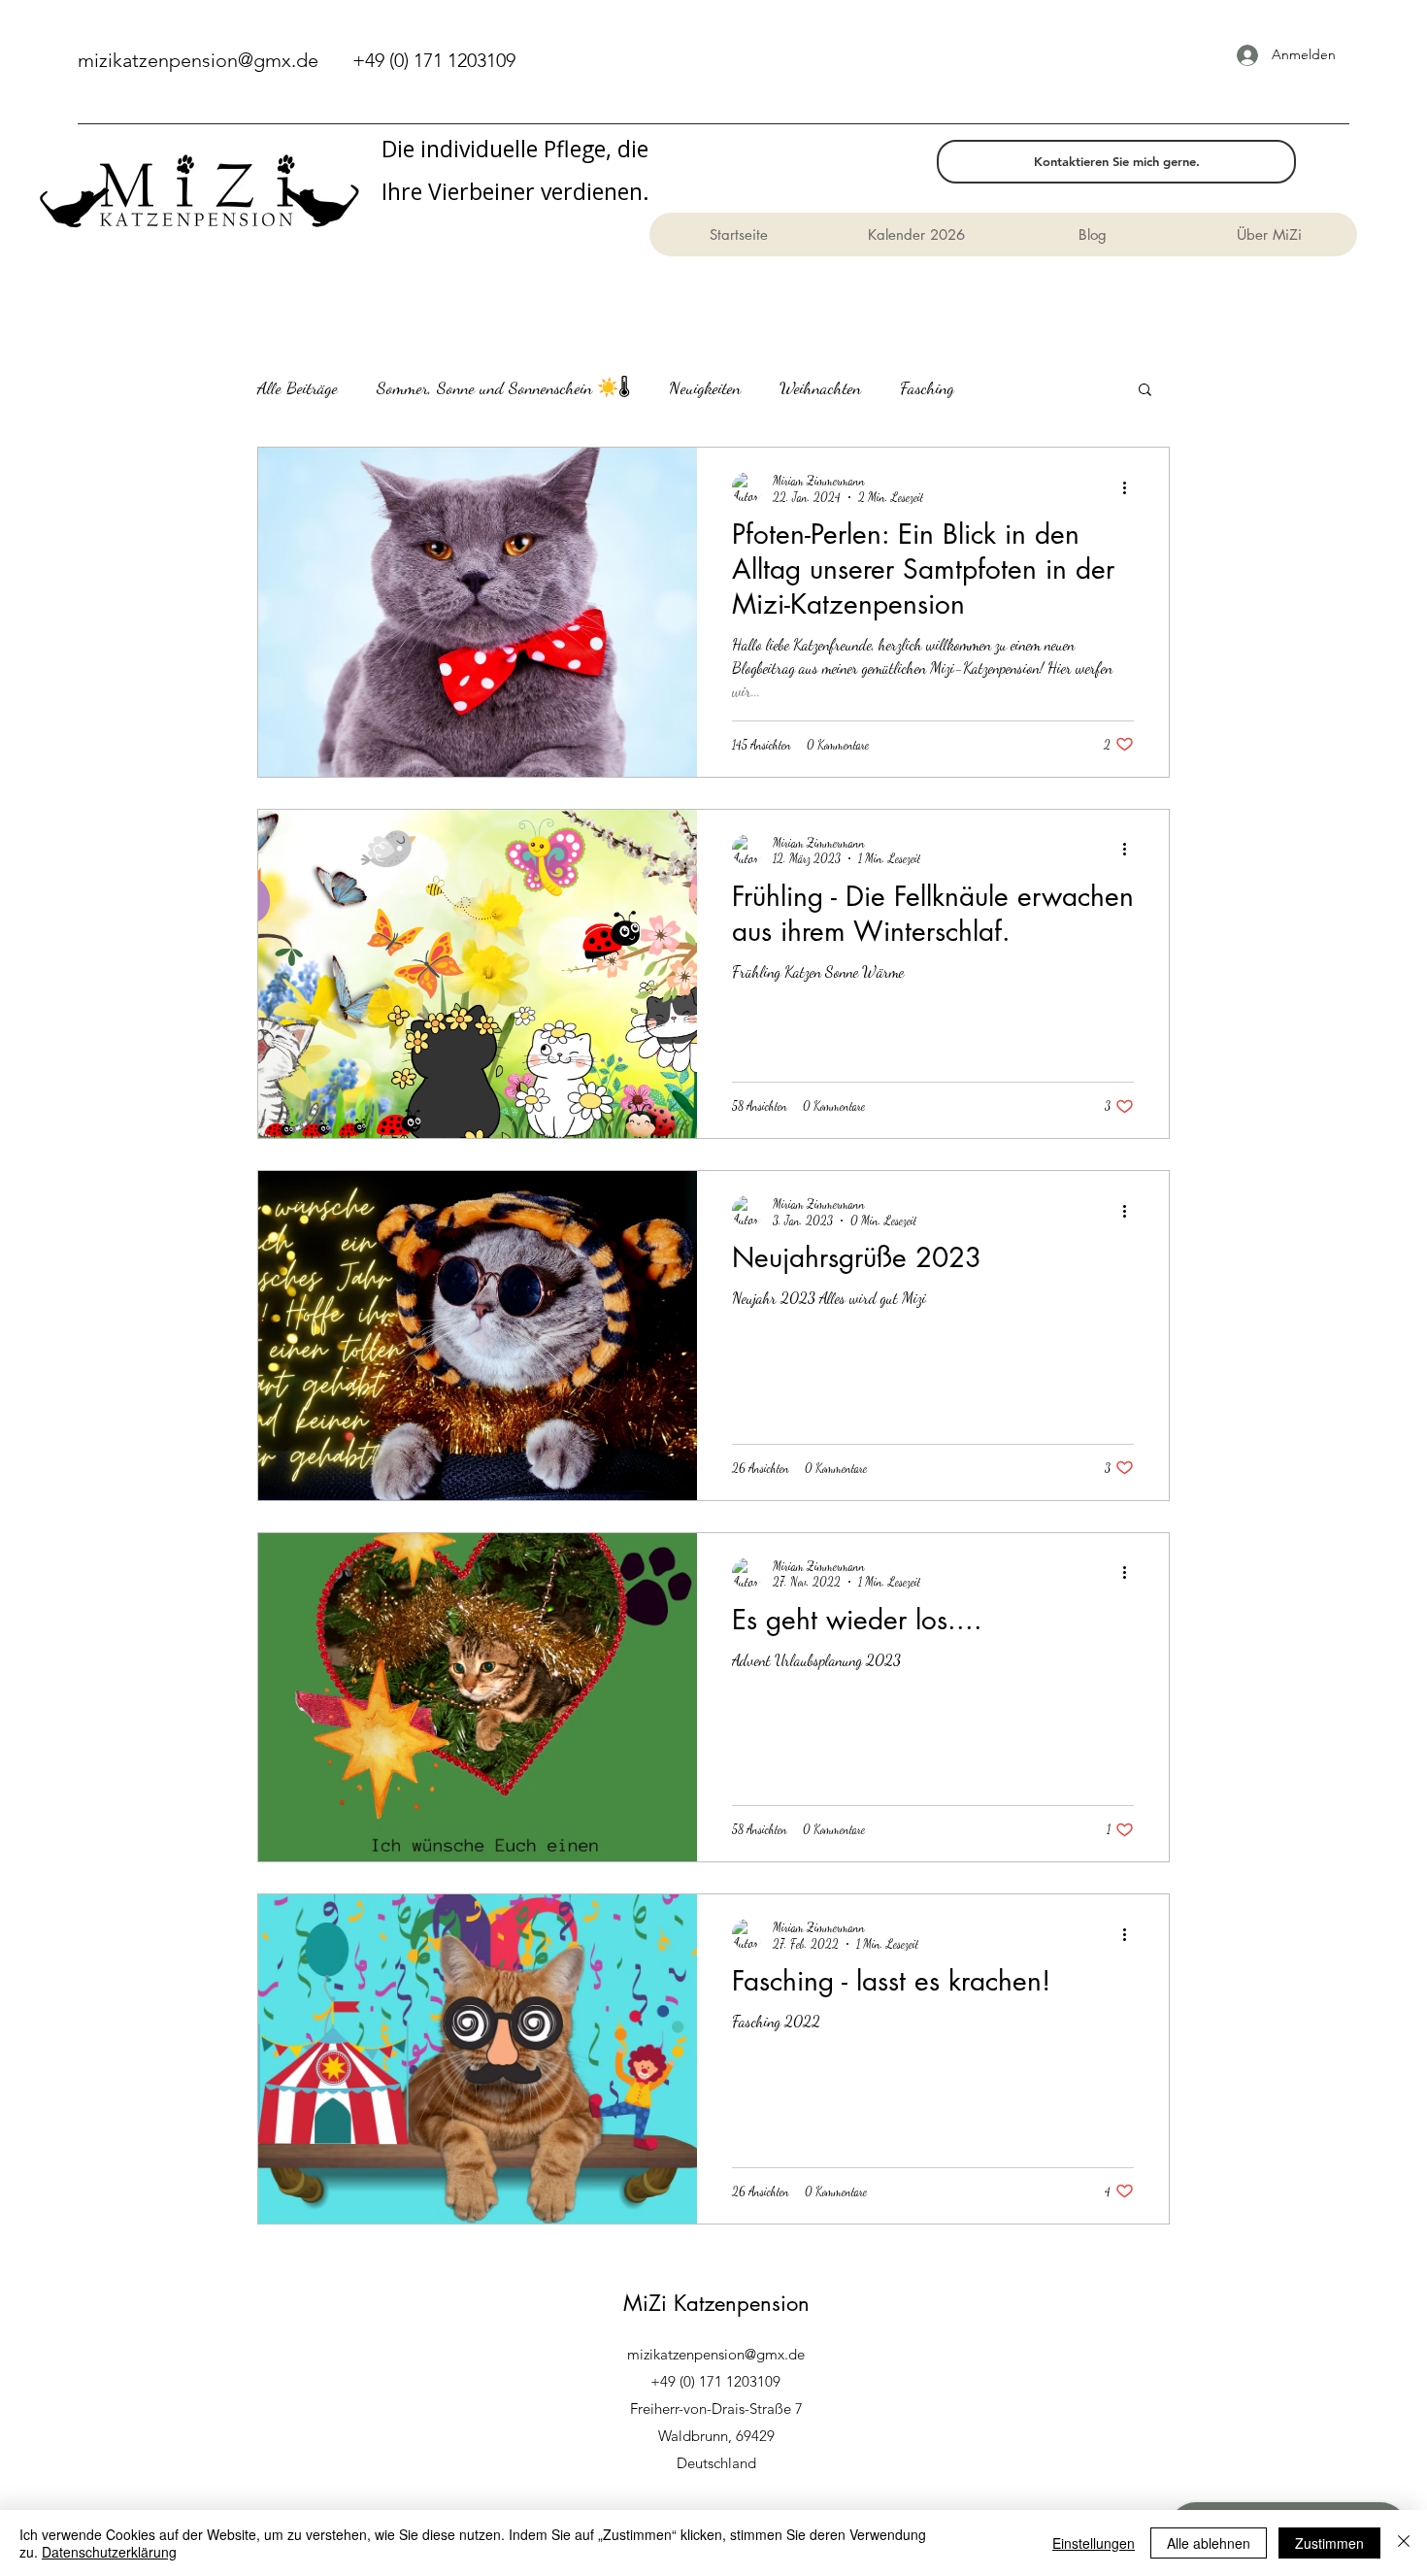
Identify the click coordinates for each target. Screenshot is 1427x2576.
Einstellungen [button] (1094, 2543)
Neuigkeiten (705, 387)
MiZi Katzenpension (716, 2303)
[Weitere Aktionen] (1131, 487)
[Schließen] (1404, 2543)
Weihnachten (820, 387)
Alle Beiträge (298, 387)
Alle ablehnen (1209, 2543)
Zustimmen (1329, 2543)
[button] (1145, 391)
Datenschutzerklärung (109, 2552)
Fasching (927, 387)
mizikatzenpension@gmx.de (198, 60)
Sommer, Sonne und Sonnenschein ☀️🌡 (503, 387)
